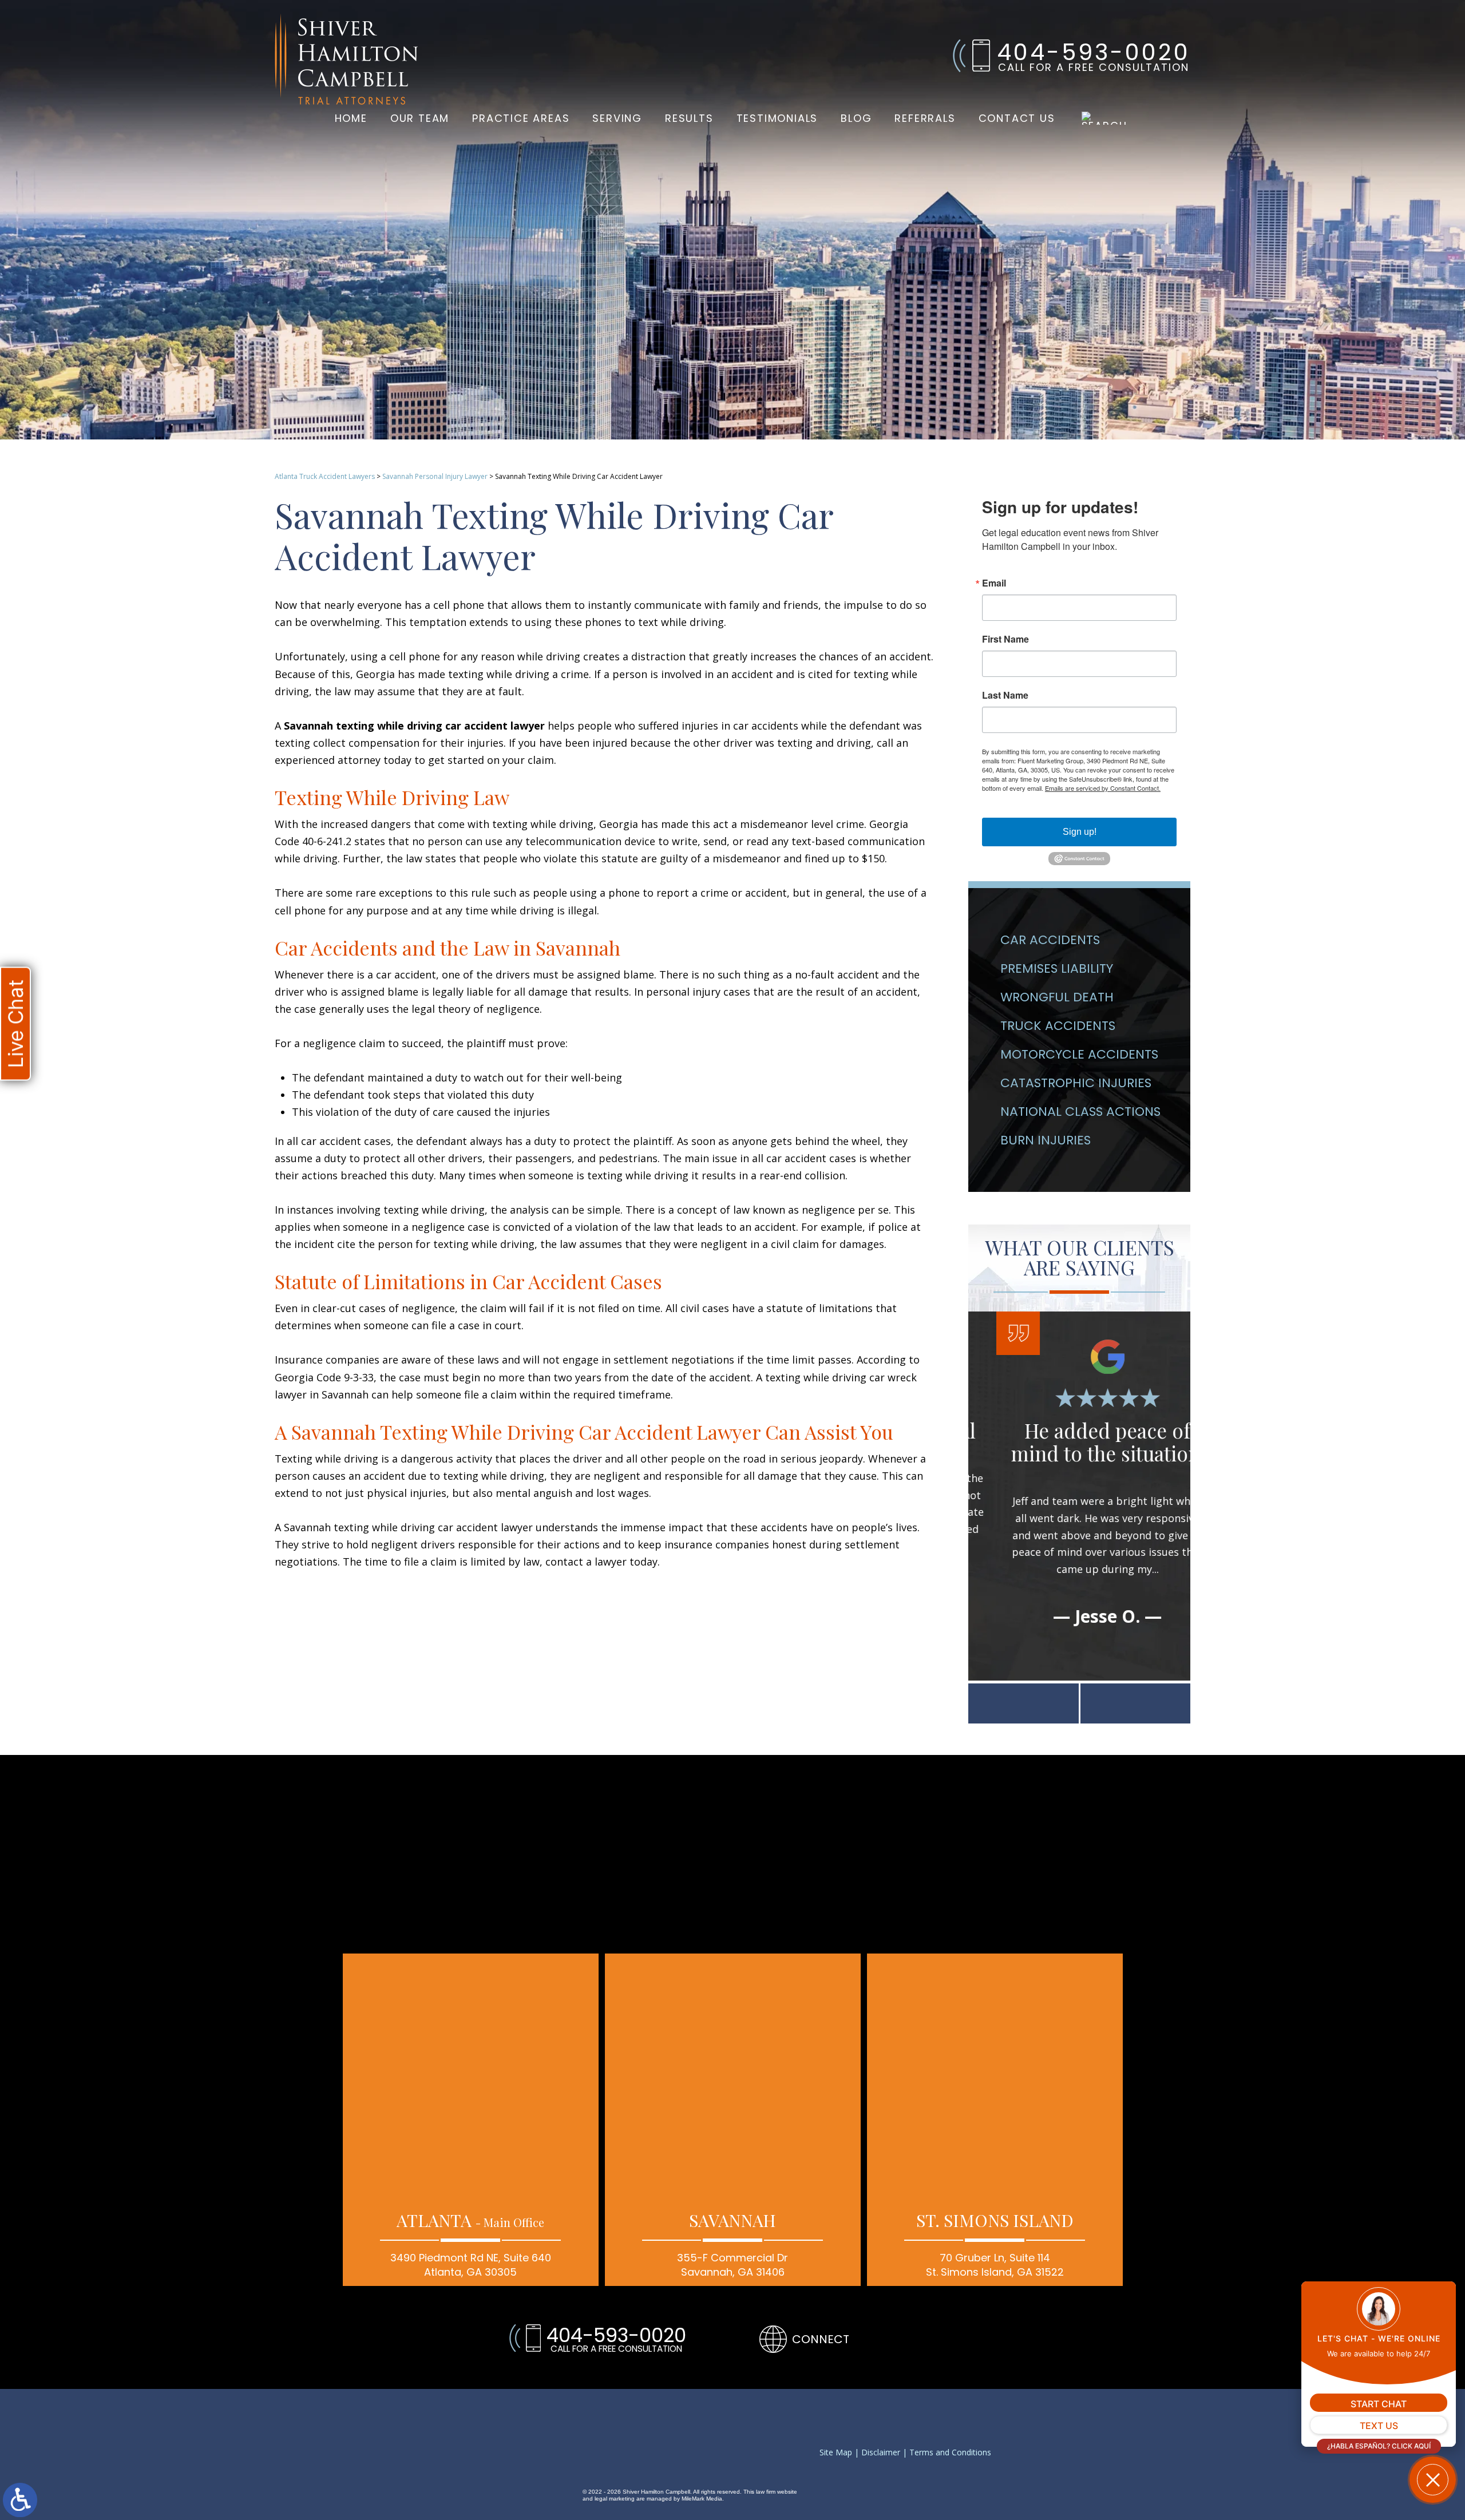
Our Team (420, 118)
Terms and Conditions (950, 2453)
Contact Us (1017, 118)
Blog (856, 118)
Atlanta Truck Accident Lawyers (325, 476)
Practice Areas (521, 118)
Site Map (836, 2453)
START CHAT (1379, 2404)
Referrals (925, 118)
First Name (1005, 639)
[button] (1023, 1703)
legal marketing (615, 2499)
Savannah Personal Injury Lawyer (435, 476)
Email (994, 583)
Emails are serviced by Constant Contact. (1103, 788)
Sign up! (1080, 832)
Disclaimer (881, 2453)
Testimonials (777, 118)
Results (689, 118)
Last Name (1005, 695)
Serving (617, 118)
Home (351, 118)
